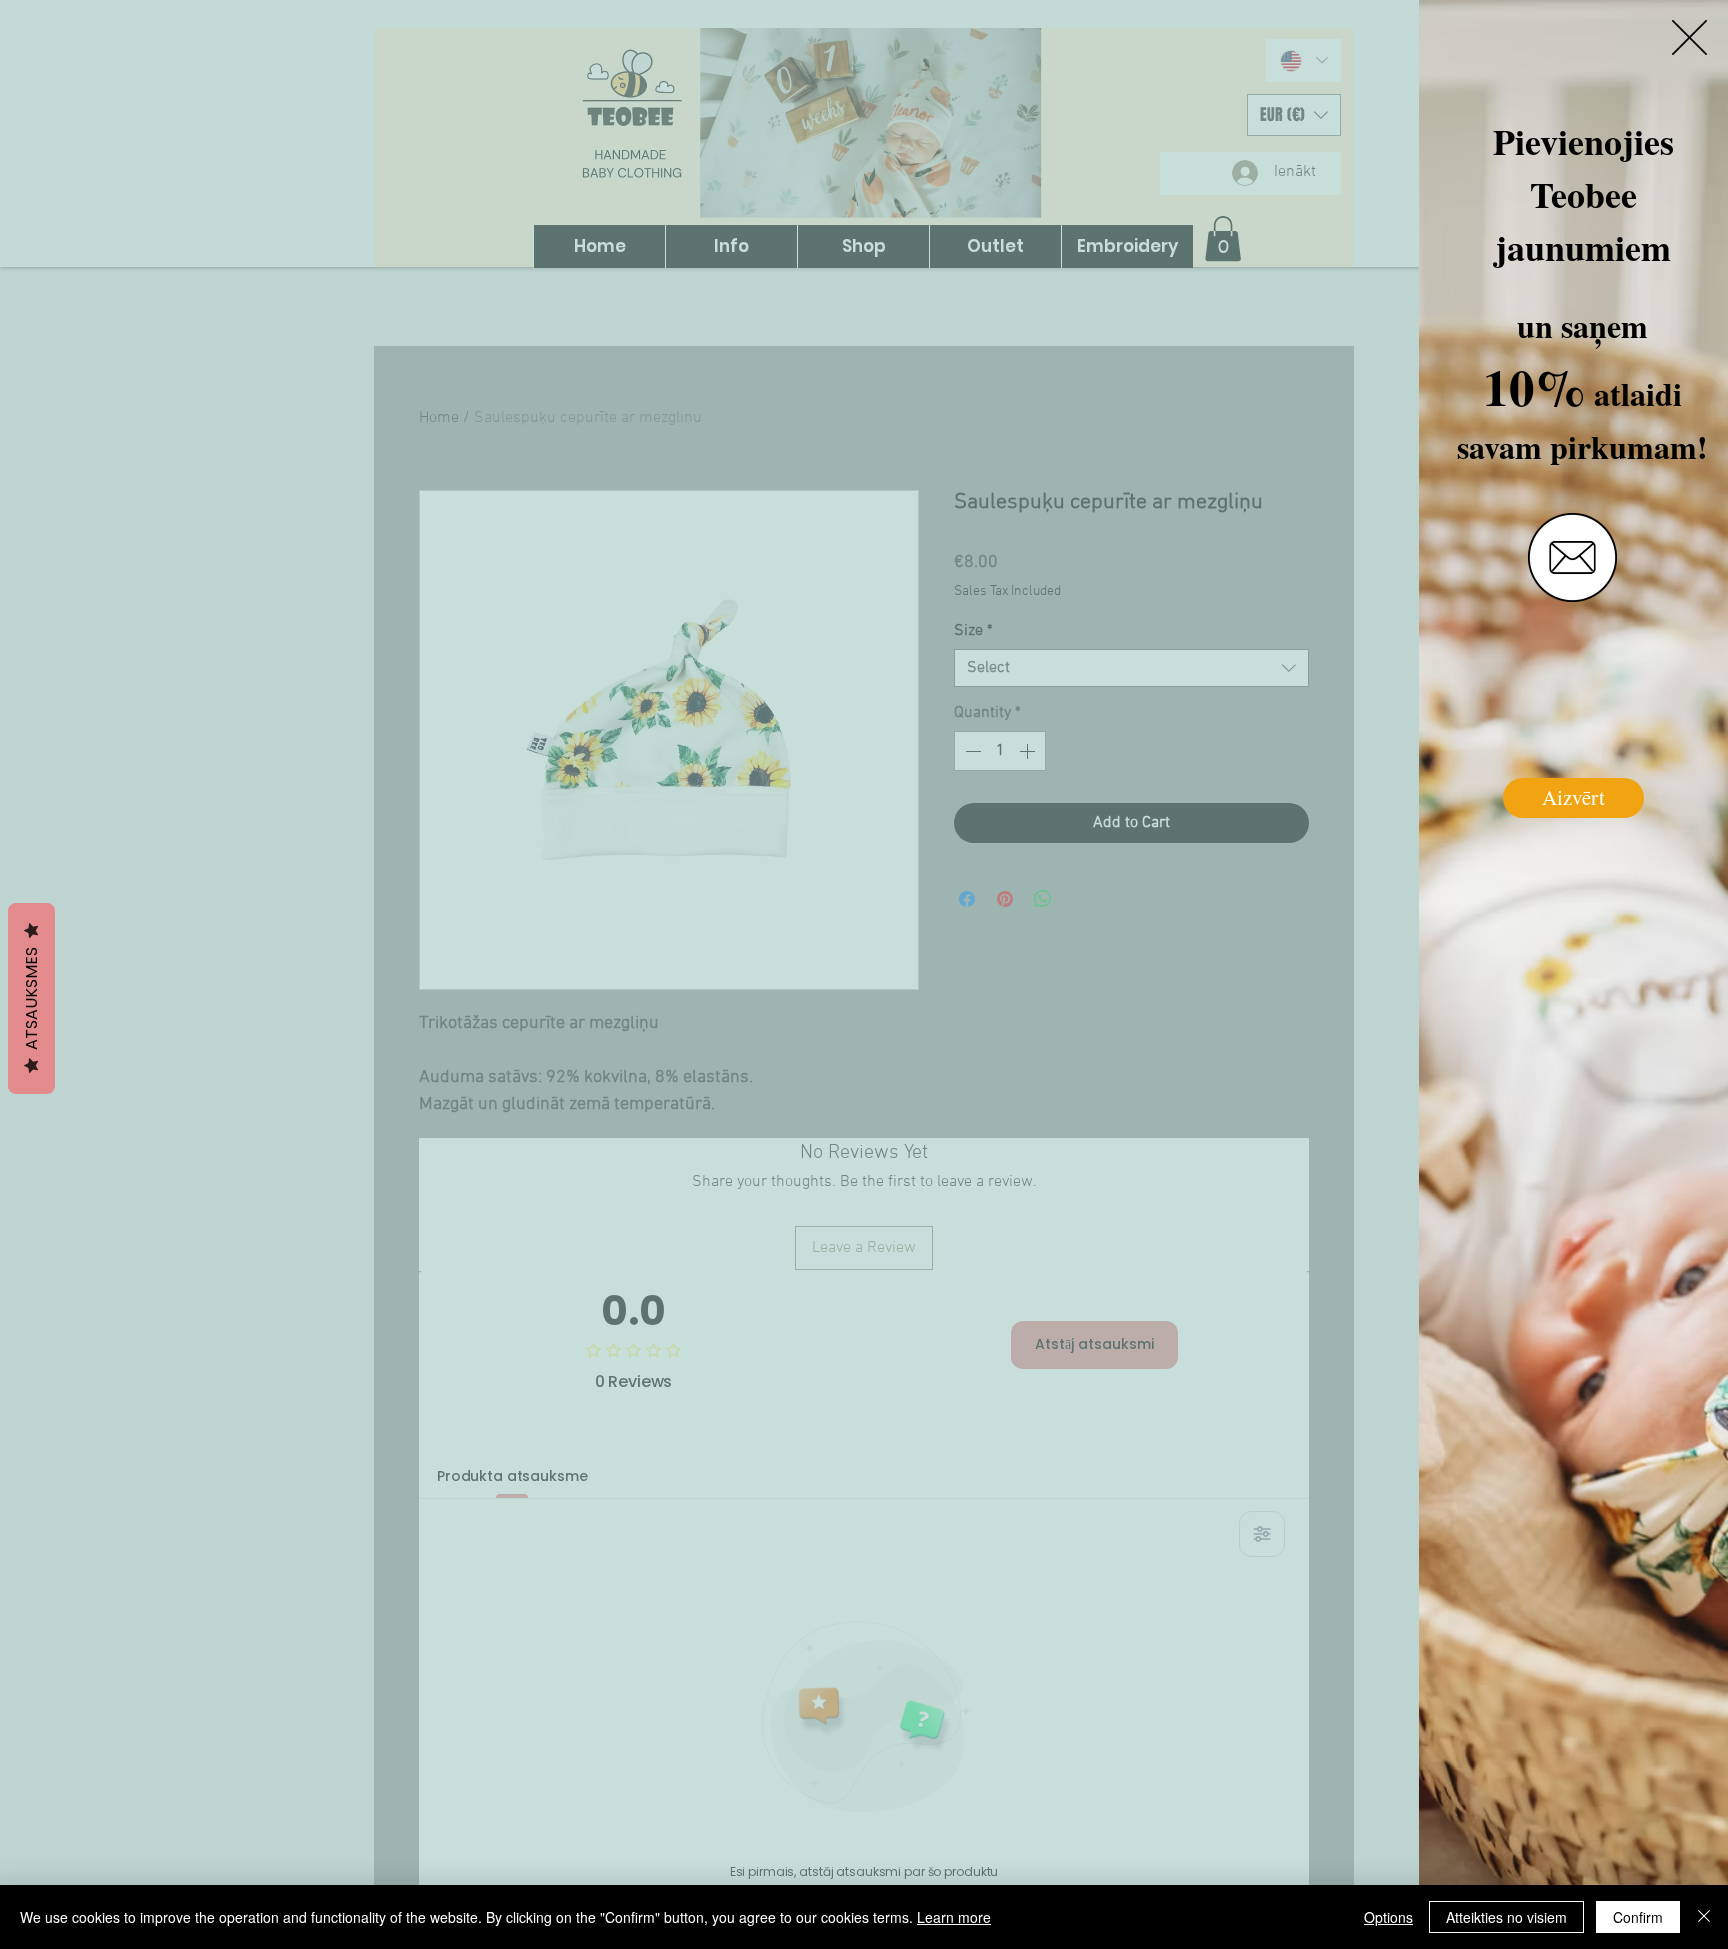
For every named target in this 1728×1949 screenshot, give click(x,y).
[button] (1689, 37)
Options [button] (1388, 1917)
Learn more (954, 1917)
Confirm (1638, 1917)
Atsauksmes (31, 998)
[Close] (1704, 1917)
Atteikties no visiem (1506, 1917)
